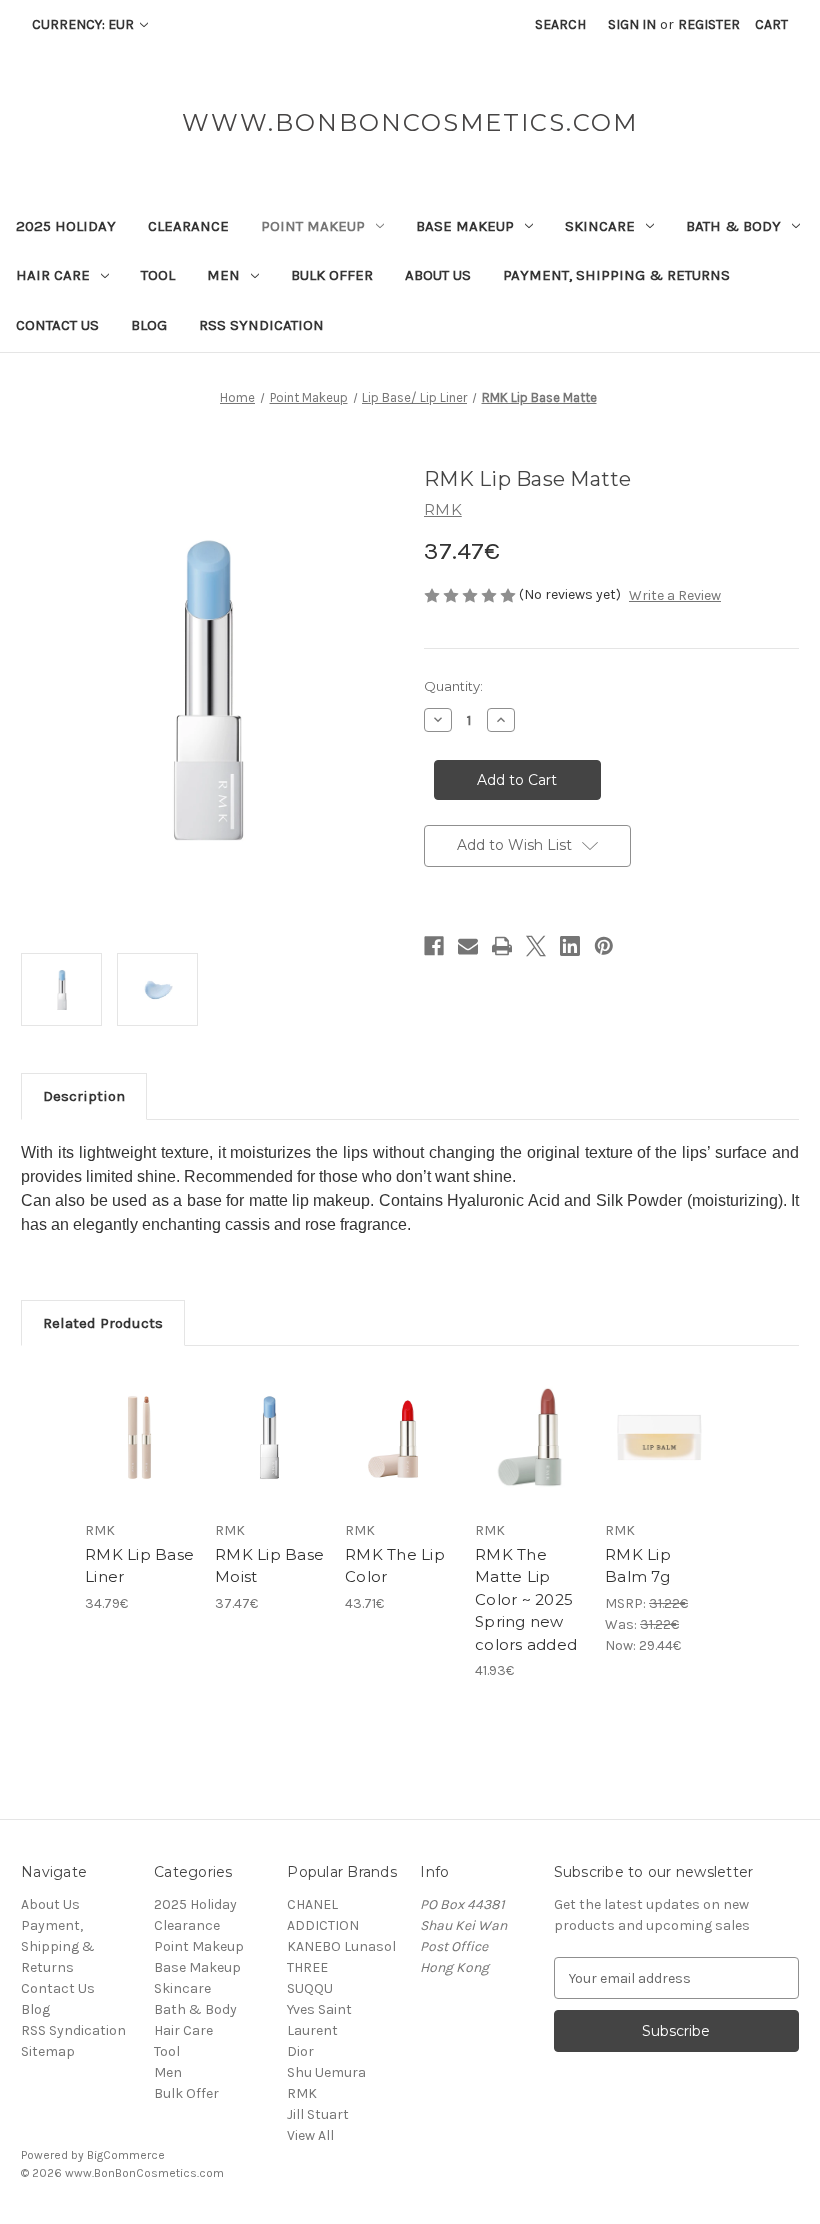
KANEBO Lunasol (341, 1946)
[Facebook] (434, 946)
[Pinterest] (604, 946)
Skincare (600, 226)
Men (223, 275)
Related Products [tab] (103, 1323)
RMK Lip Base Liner (139, 1566)
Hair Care (53, 275)
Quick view (139, 1413)
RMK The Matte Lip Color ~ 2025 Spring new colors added (526, 1599)
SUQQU (310, 1988)
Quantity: (453, 686)
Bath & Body (733, 226)
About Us (438, 275)
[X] (536, 946)
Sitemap (48, 2051)
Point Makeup (313, 226)
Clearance (188, 226)
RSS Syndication (261, 325)
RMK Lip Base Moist (269, 1566)
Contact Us (57, 325)
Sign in (632, 24)
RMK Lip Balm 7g (638, 1566)
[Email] (468, 946)
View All (310, 2135)
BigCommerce (126, 2155)
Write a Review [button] (675, 595)
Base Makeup (465, 226)
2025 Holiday (66, 226)
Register (709, 24)
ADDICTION (323, 1925)
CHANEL (312, 1904)
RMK (302, 2093)
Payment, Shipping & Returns (616, 275)
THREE (307, 1967)
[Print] (502, 946)
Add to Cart (270, 1462)
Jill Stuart (318, 2114)
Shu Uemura (326, 2072)
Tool (158, 275)
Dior (300, 2051)
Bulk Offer (332, 275)
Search (560, 24)
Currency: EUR (84, 24)
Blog (149, 325)
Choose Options (140, 1462)
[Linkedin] (570, 946)
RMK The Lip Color (395, 1566)
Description (84, 1096)
